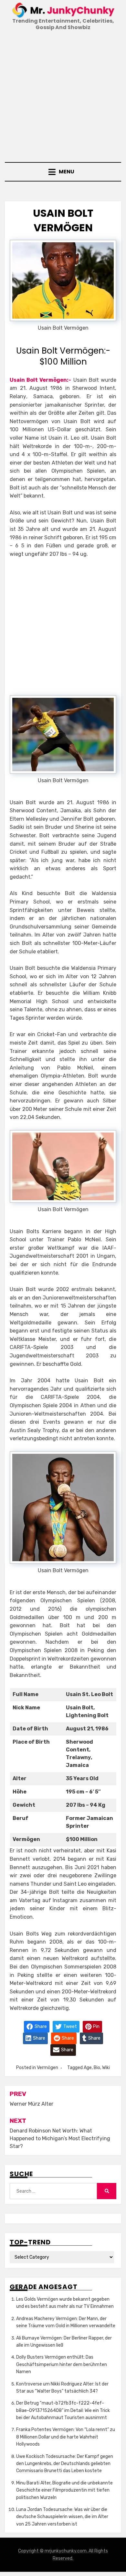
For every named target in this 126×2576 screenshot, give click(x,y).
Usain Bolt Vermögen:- (40, 380)
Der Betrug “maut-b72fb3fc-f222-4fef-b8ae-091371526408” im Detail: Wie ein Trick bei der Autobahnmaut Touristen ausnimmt (63, 2410)
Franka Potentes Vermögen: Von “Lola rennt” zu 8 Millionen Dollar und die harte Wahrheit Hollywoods (66, 2437)
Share (40, 2026)
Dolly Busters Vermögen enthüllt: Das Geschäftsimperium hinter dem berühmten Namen (62, 2364)
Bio (97, 2068)
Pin (96, 2026)
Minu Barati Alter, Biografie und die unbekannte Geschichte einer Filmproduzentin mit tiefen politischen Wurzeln (64, 2490)
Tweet (70, 2026)
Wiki (106, 2068)
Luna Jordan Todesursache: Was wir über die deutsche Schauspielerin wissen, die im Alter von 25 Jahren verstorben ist (62, 2517)
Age (88, 2068)
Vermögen (47, 2068)
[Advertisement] (63, 97)
